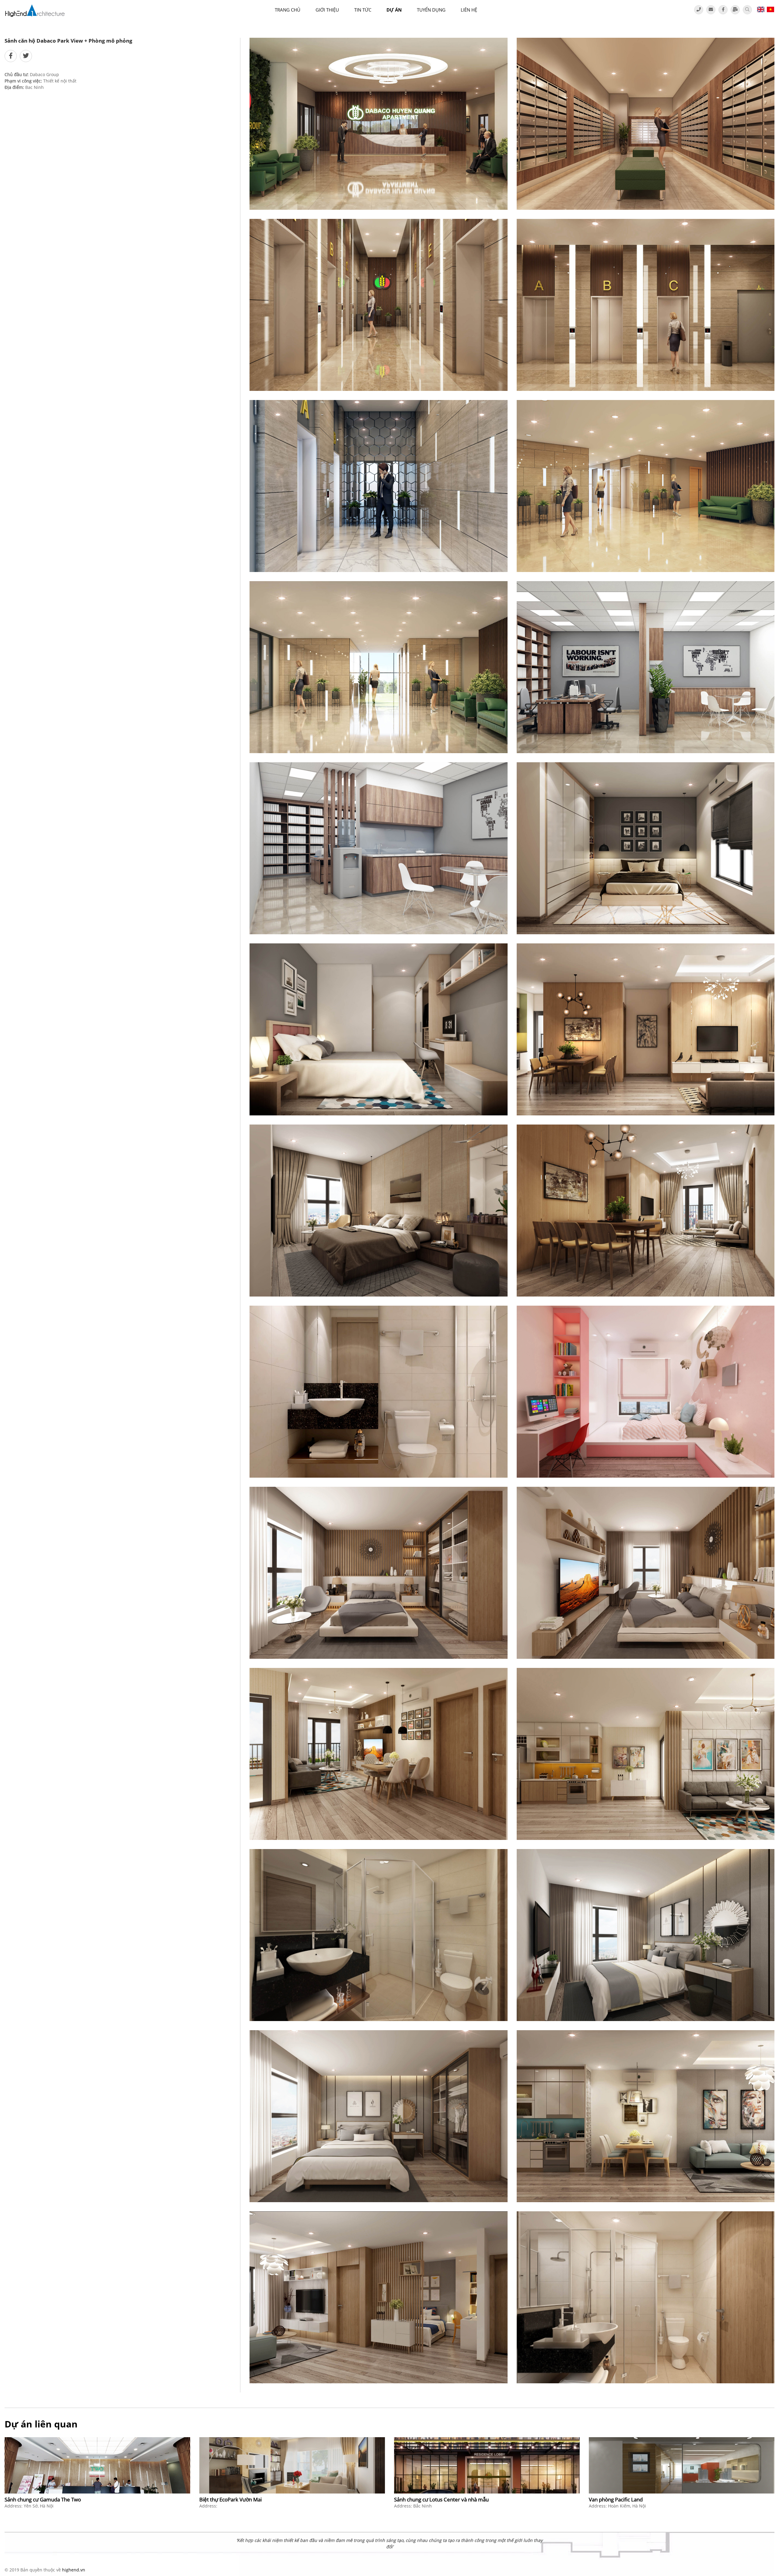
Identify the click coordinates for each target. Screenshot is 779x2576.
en (761, 9)
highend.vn (74, 2570)
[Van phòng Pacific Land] (682, 2465)
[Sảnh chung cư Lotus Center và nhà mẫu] (487, 2465)
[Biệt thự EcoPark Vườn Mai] (292, 2465)
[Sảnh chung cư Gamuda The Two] (97, 2465)
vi (770, 9)
